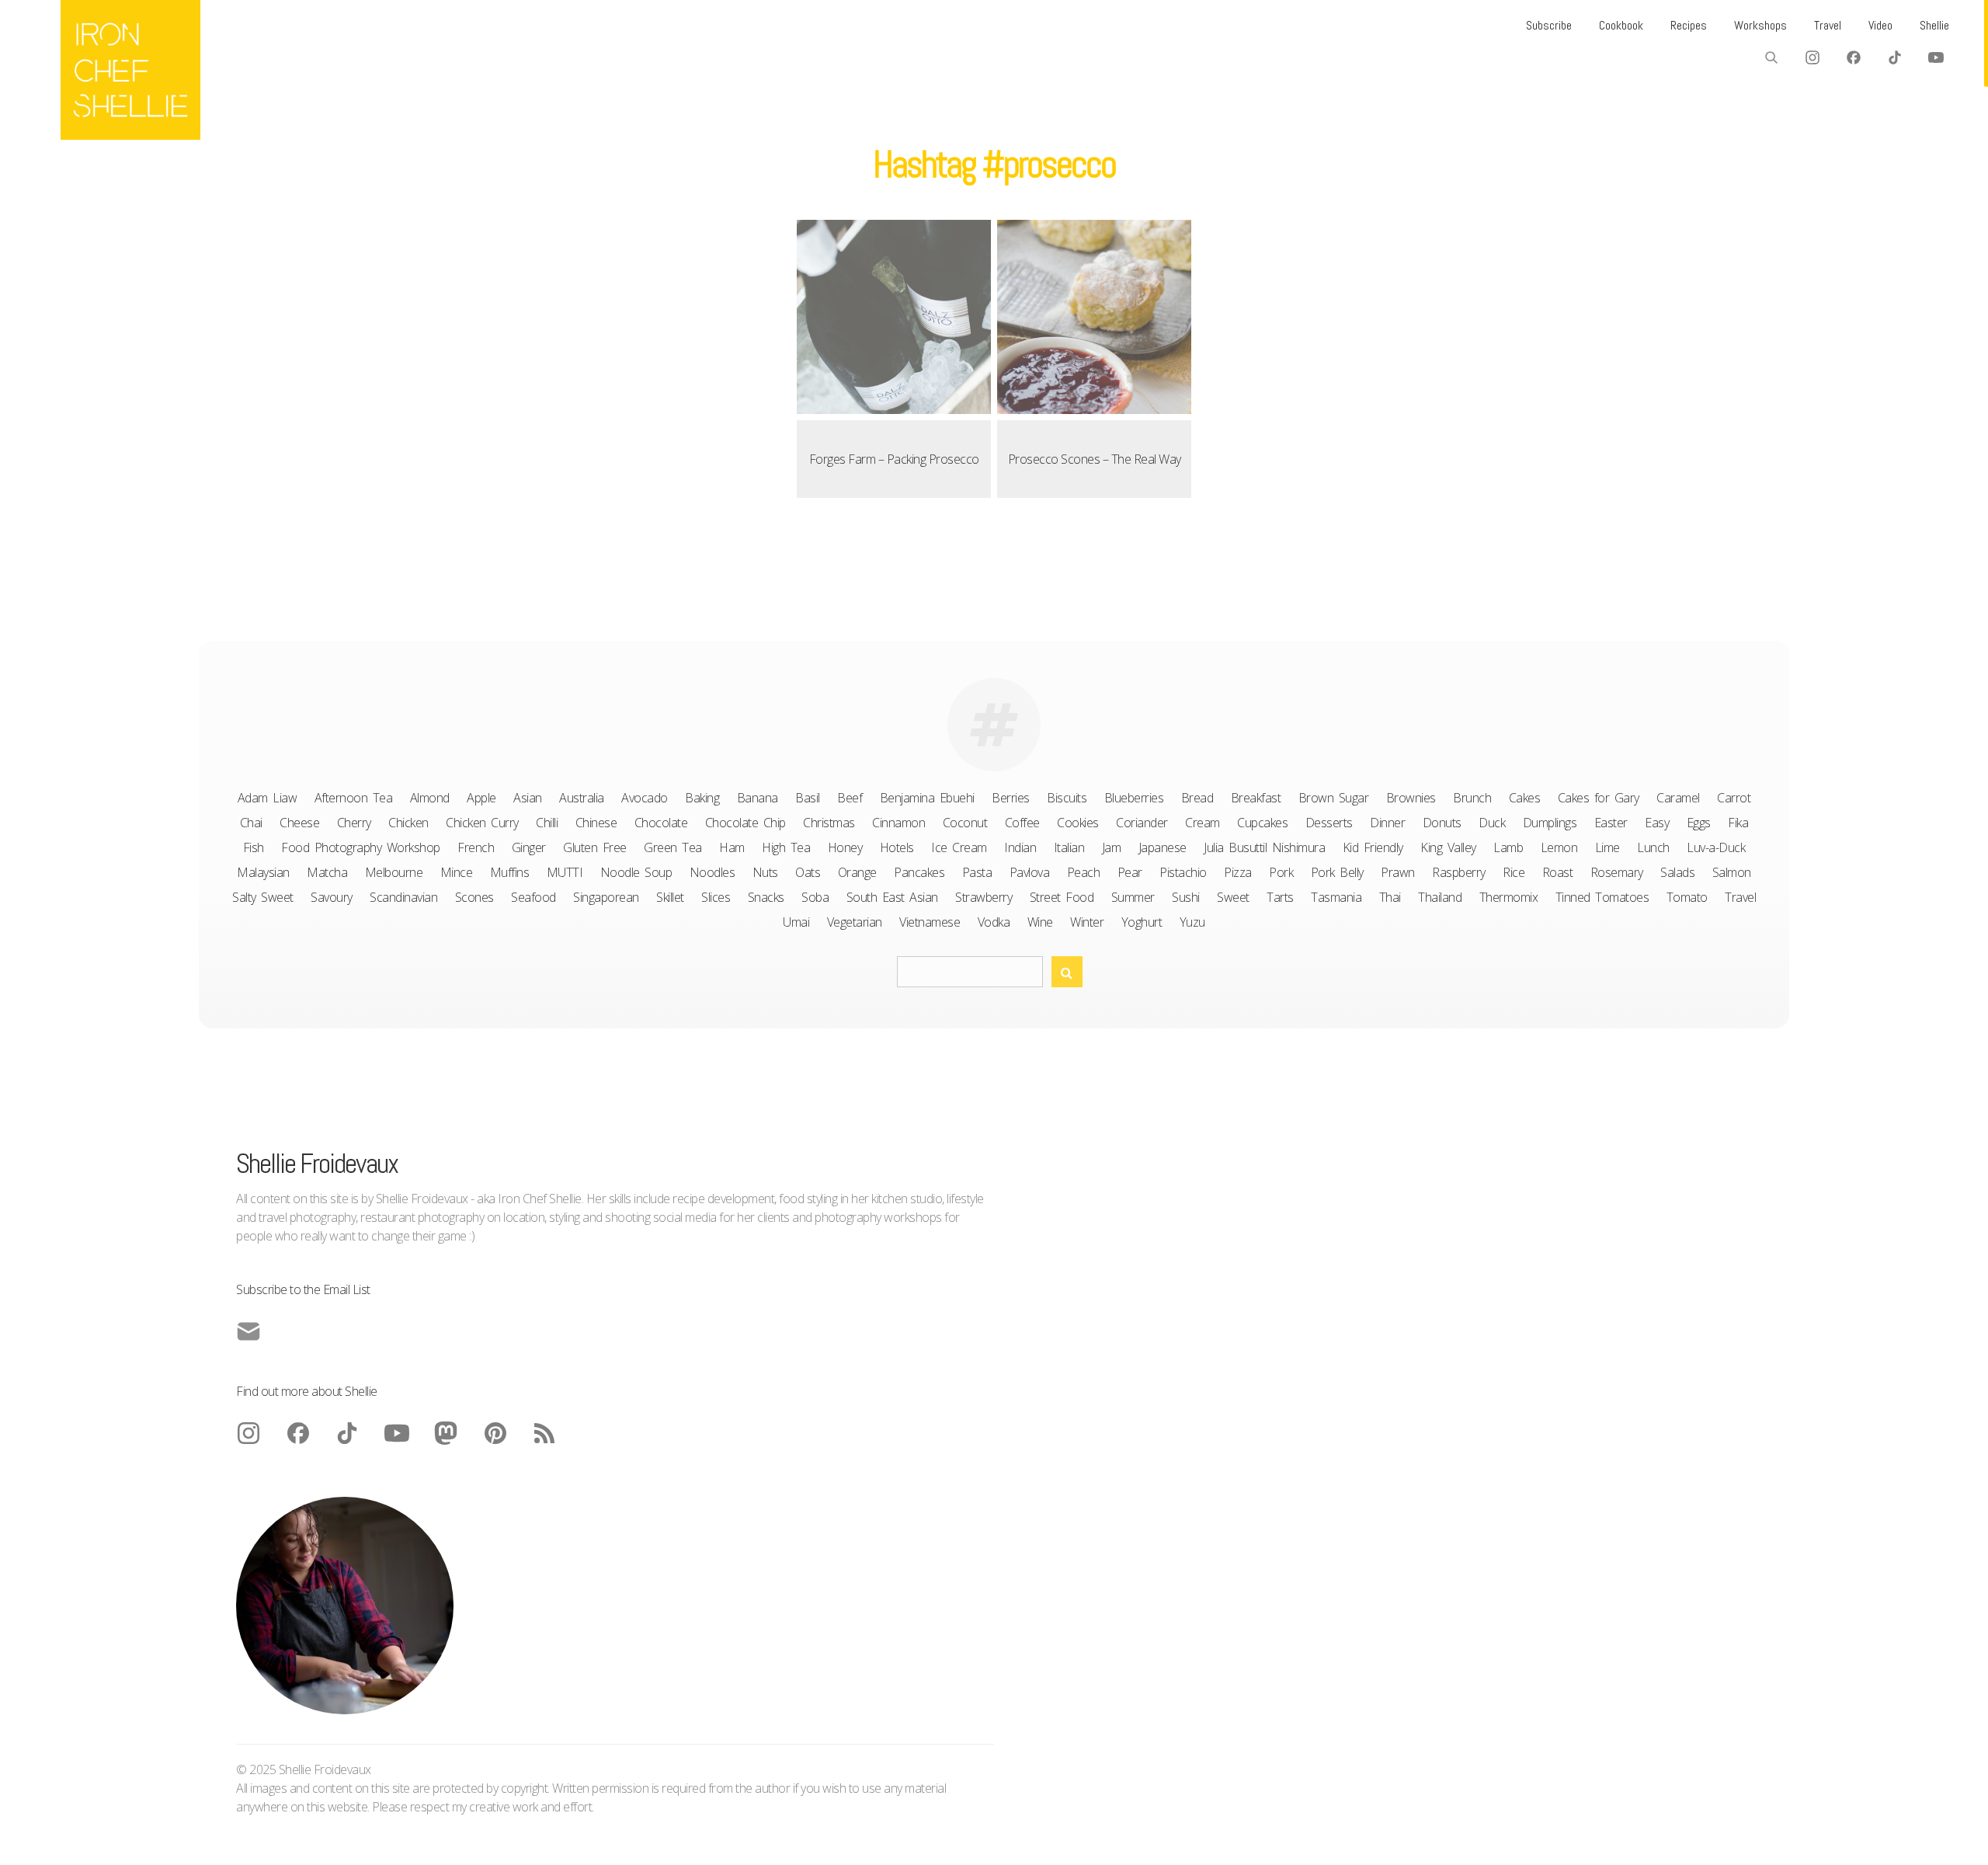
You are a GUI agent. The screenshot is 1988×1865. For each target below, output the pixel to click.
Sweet (1233, 897)
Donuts (1442, 823)
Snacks (766, 897)
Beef (850, 798)
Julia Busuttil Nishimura (1264, 847)
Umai (796, 922)
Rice (1514, 872)
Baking (702, 798)
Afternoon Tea (354, 798)
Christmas (829, 823)
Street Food (1062, 897)
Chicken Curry (482, 823)
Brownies (1411, 798)
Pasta (977, 872)
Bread (1197, 798)
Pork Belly (1337, 872)
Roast (1558, 872)
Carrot (1734, 798)
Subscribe (1549, 25)
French (476, 847)
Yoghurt (1142, 922)
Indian (1020, 847)
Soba (815, 897)
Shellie (1934, 25)
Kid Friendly (1373, 847)
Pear (1130, 872)
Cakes (1525, 798)
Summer (1133, 897)
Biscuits (1067, 798)
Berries (1011, 798)
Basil (808, 798)
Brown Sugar (1334, 798)
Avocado (645, 798)
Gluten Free (595, 847)
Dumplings (1550, 823)
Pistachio (1183, 872)
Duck (1492, 823)
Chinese (596, 823)
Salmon (1732, 872)
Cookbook (1621, 25)
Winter (1087, 922)
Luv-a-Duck (1716, 847)
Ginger (529, 847)
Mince (457, 872)
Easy (1657, 823)
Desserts (1329, 823)
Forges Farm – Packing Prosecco (894, 459)
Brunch (1472, 798)
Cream (1203, 823)
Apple (481, 798)
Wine (1040, 922)
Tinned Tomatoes (1602, 897)
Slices (716, 897)
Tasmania (1336, 897)
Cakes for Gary (1599, 798)
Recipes (1689, 25)
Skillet (670, 897)
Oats (808, 872)
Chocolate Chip (745, 823)
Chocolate (661, 823)
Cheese (299, 823)
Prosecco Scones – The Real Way (1095, 459)
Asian (528, 798)
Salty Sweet (263, 897)
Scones (474, 897)
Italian (1069, 847)
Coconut (965, 823)
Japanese (1163, 847)
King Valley (1448, 847)
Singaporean (606, 897)
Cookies (1078, 823)
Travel (1828, 25)
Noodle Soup (636, 872)
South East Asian (892, 897)
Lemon (1559, 847)
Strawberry (984, 897)
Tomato (1687, 897)
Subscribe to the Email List (303, 1289)
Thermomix (1509, 897)
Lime (1607, 847)
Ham (732, 847)
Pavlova (1030, 872)
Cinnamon (898, 823)
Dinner (1387, 823)
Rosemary (1617, 872)
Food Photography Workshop (361, 847)
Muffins (510, 872)
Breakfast (1256, 798)
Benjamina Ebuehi (927, 798)
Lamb (1508, 847)
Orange (857, 872)
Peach (1084, 872)
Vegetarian (855, 922)
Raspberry (1459, 872)
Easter (1611, 823)
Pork (1281, 872)
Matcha (327, 872)
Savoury (332, 897)
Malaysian (263, 872)
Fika (1738, 823)
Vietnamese (930, 922)
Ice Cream (959, 847)
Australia (582, 798)
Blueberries (1134, 798)
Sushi (1186, 897)
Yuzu (1192, 922)
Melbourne (394, 872)
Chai (251, 823)
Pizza (1238, 872)
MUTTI (565, 872)
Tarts (1280, 897)
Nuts (765, 872)
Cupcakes (1262, 823)
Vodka (994, 922)
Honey (845, 847)
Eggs (1699, 823)
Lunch (1653, 847)
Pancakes (919, 872)
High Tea (786, 847)
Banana (758, 798)
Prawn (1398, 872)
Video (1880, 25)
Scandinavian (403, 897)
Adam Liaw (268, 798)
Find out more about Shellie (307, 1391)
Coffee (1022, 823)
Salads (1677, 872)
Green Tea (673, 847)
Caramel (1678, 798)
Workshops (1760, 25)
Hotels (897, 847)
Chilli (547, 823)
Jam (1112, 847)
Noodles (712, 872)
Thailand (1440, 897)
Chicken (408, 823)
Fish (254, 847)
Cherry (354, 823)
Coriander (1142, 823)
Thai (1390, 897)
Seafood (533, 897)
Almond (430, 798)
